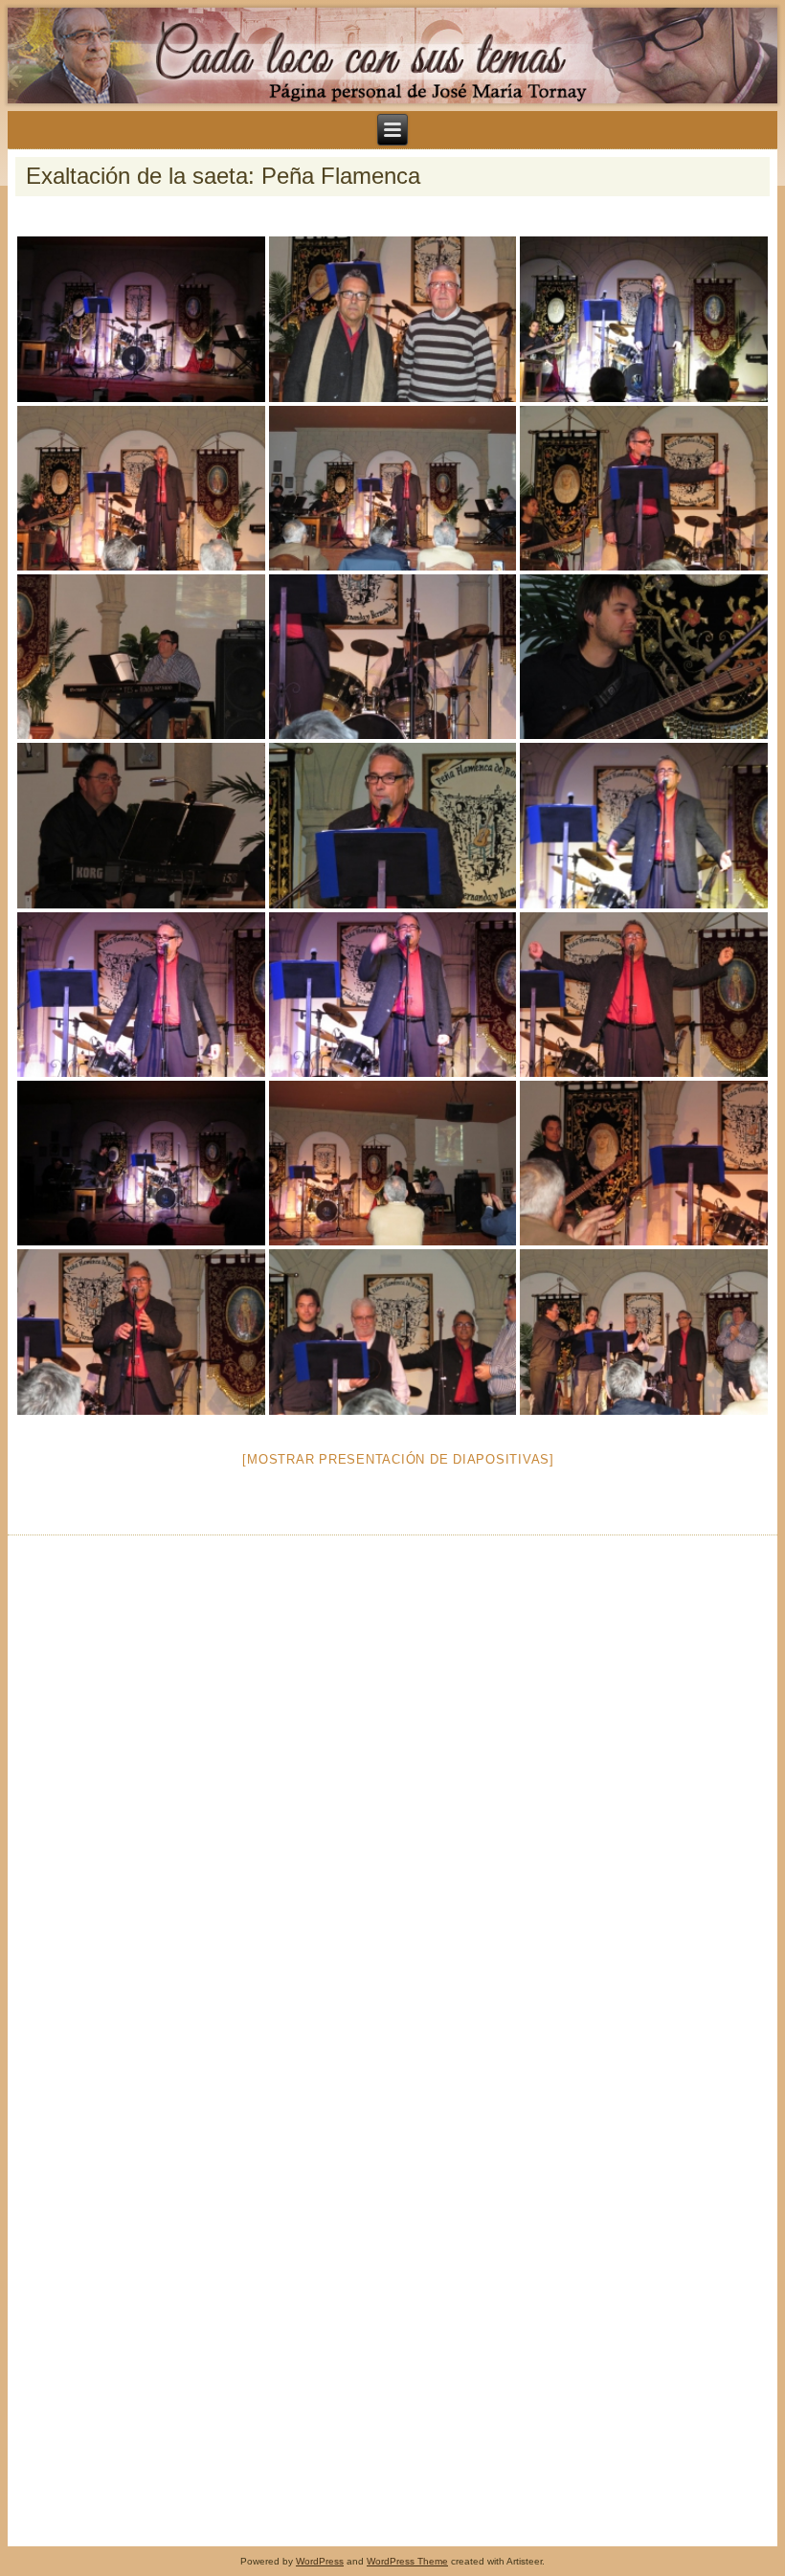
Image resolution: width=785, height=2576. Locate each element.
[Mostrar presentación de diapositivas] (398, 1459)
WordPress (320, 2561)
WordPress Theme (407, 2561)
